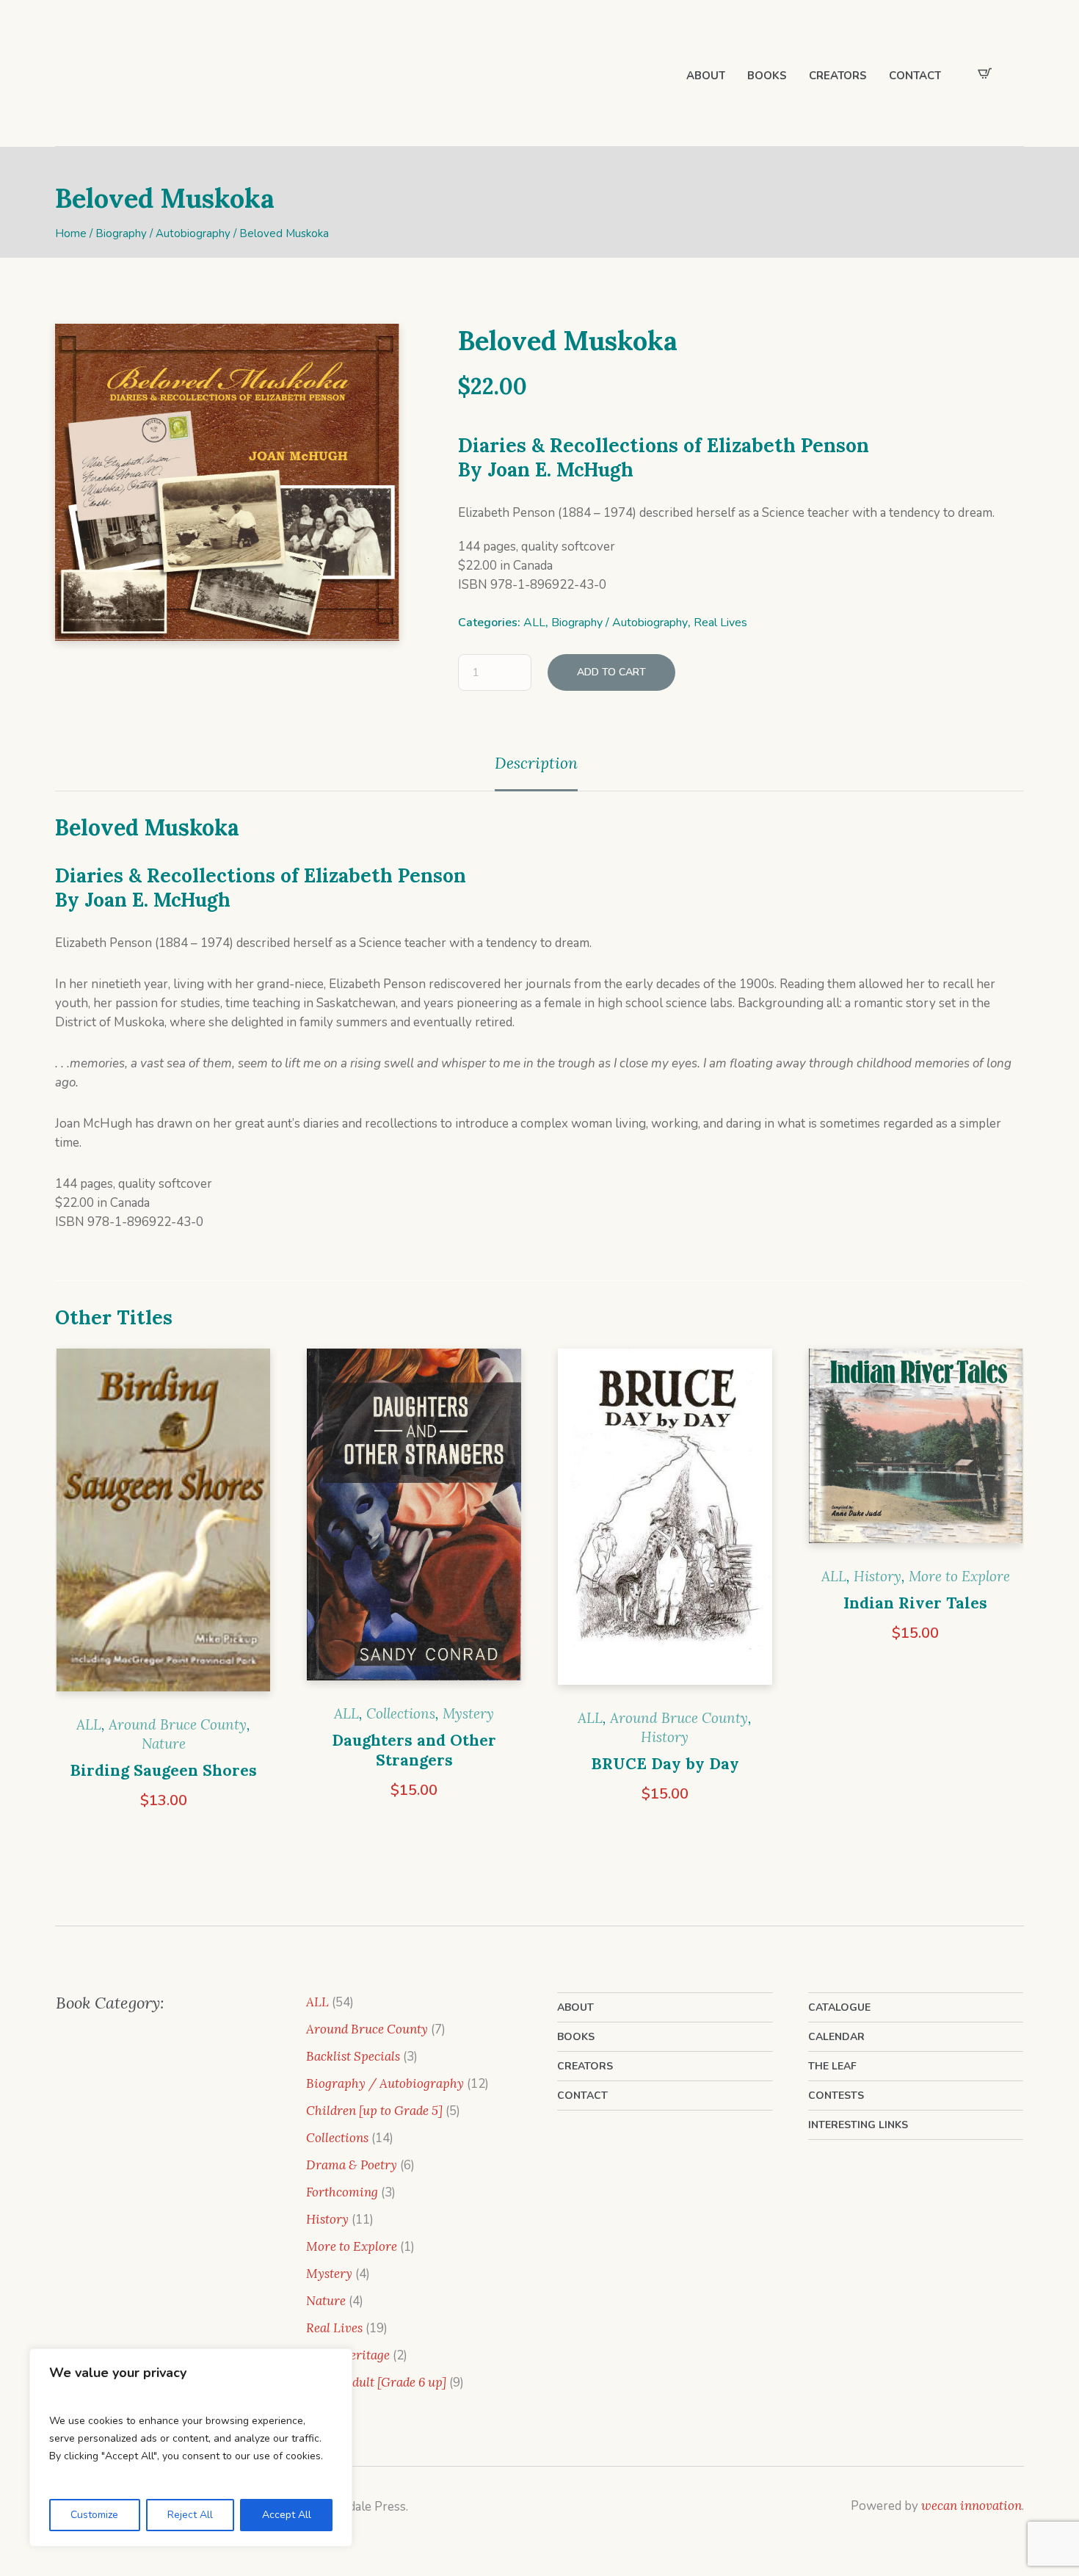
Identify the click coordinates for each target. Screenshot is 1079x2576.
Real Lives (720, 623)
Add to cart (611, 672)
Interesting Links (858, 2125)
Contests (836, 2096)
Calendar (836, 2037)
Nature (164, 1744)
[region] (191, 2448)
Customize (94, 2515)
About (575, 2007)
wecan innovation (971, 2506)
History (665, 1737)
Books (576, 2037)
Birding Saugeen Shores (163, 1770)
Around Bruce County (178, 1724)
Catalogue (839, 2007)
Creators (585, 2066)
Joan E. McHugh (560, 469)
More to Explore (959, 1576)
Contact (582, 2096)
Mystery (468, 1713)
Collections (401, 1713)
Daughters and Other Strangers (414, 1750)
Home (71, 233)
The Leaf (832, 2066)
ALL (534, 623)
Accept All (287, 2515)
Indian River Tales (915, 1603)
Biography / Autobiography (163, 233)
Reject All (190, 2515)
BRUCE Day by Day (665, 1764)
